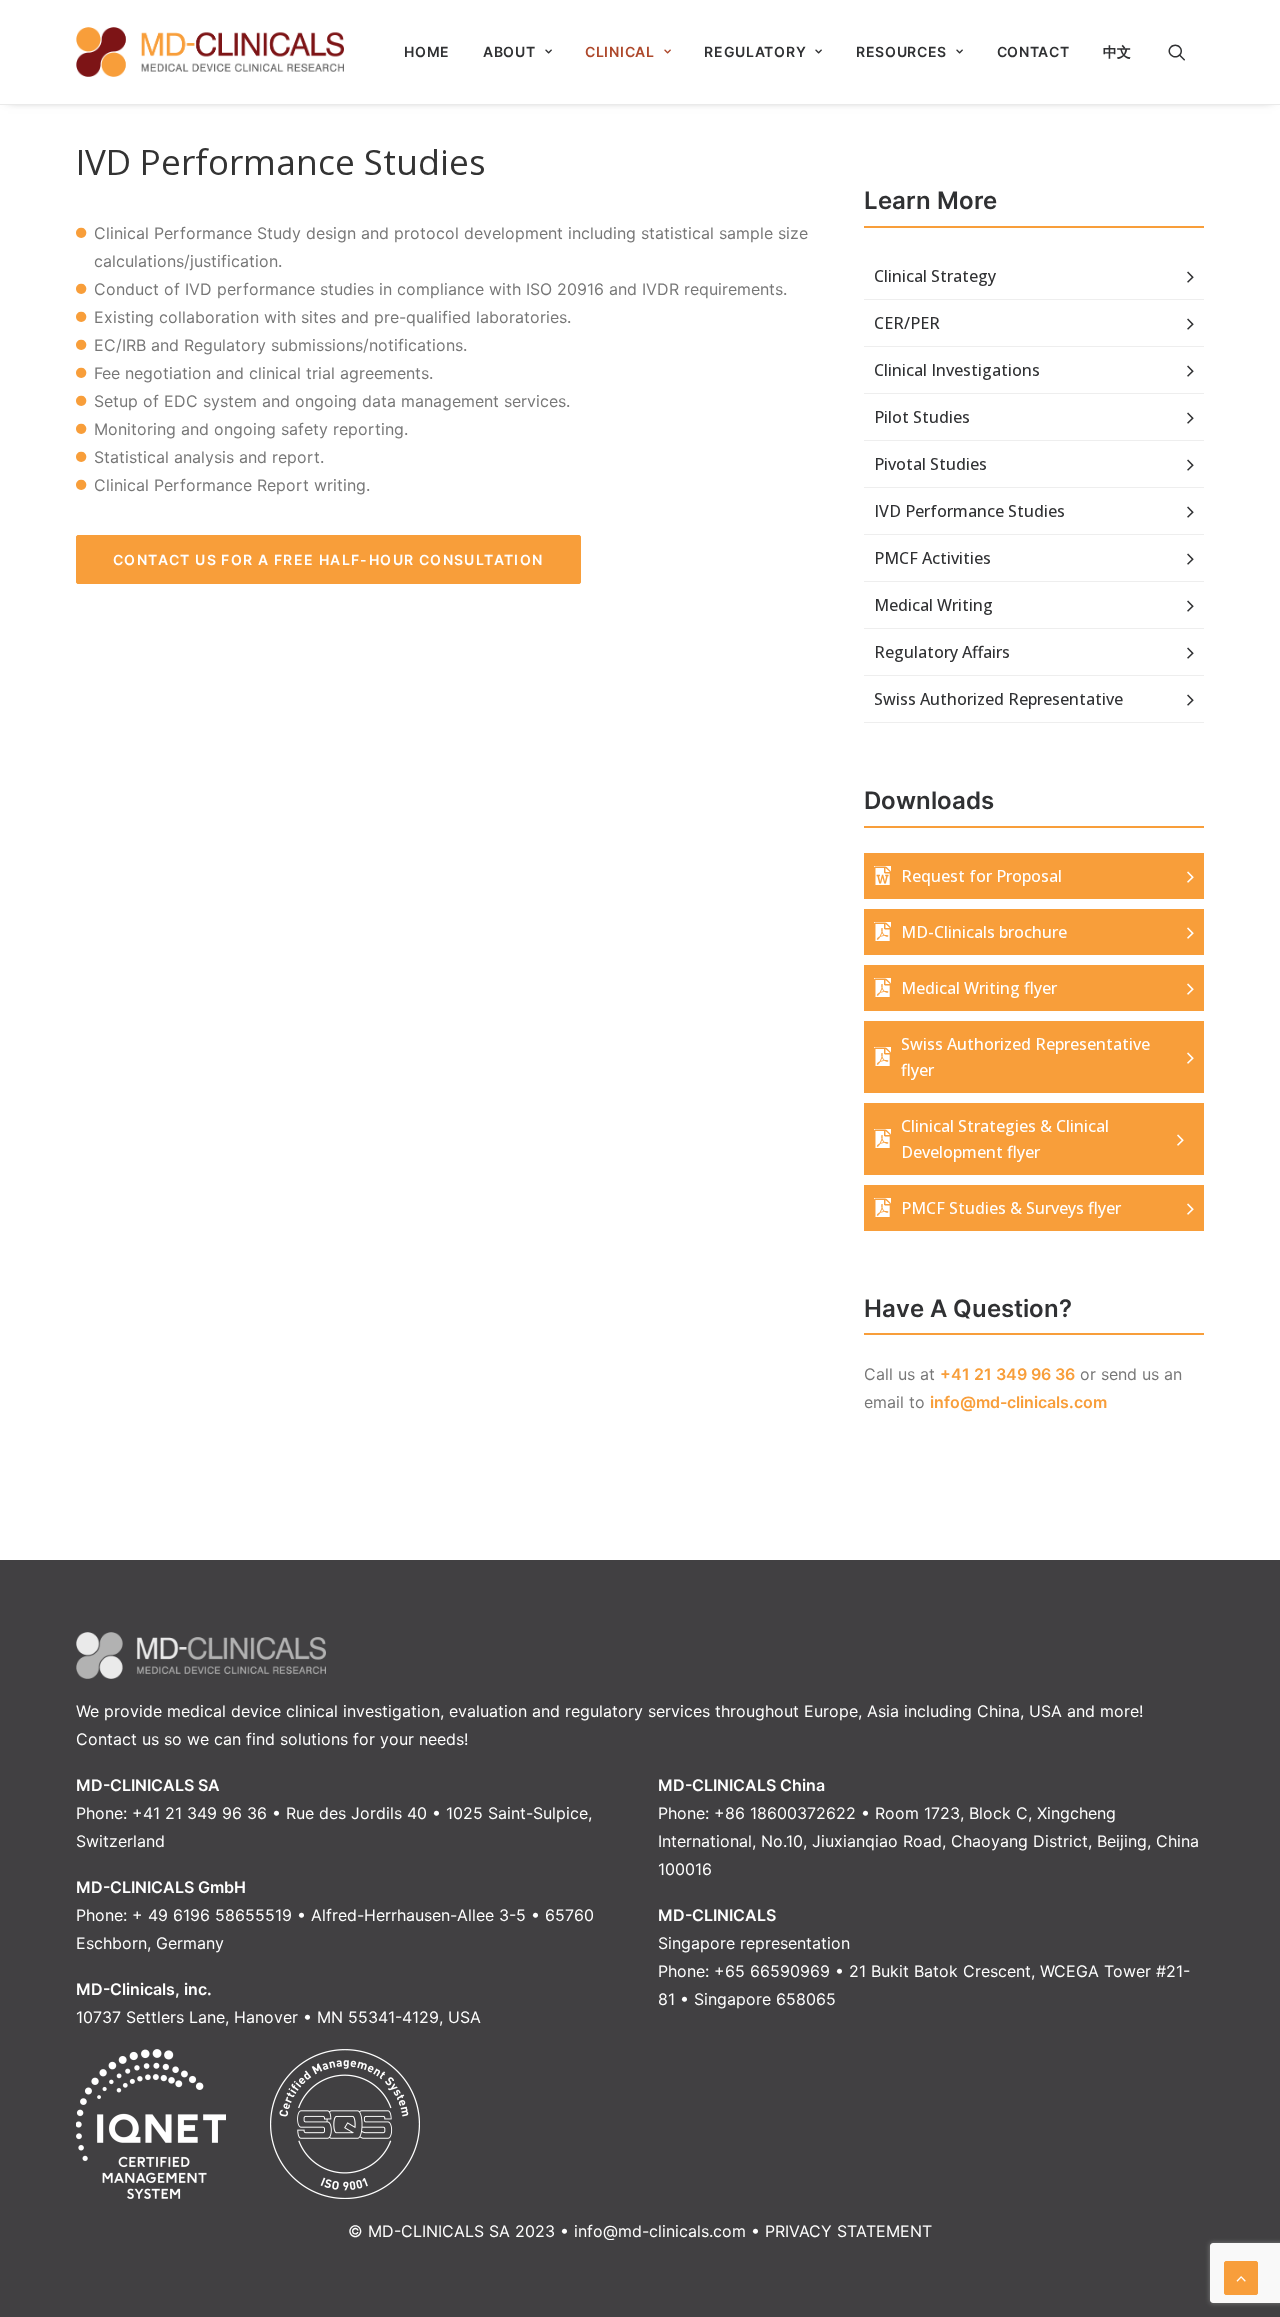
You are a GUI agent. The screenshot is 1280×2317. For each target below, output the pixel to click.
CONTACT (1033, 51)
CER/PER (907, 323)
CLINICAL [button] (620, 51)
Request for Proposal (981, 876)
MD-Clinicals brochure (984, 932)
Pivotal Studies (930, 464)
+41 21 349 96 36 (1007, 1374)
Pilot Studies (922, 417)
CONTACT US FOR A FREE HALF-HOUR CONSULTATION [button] (328, 559)
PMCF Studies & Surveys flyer (1011, 1208)
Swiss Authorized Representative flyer (1025, 1057)
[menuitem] (427, 52)
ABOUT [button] (509, 51)
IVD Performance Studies (969, 511)
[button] (1186, 52)
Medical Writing (933, 605)
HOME (427, 51)
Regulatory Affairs (942, 652)
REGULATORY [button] (755, 51)
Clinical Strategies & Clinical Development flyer (1005, 1139)
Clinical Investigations (957, 370)
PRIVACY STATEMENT (848, 2231)
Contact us (117, 1739)
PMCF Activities (932, 558)
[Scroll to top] (1241, 2276)
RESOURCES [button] (901, 51)
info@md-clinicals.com (1018, 1402)
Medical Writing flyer (979, 988)
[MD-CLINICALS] (210, 52)
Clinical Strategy (935, 276)
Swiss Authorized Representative (998, 699)
